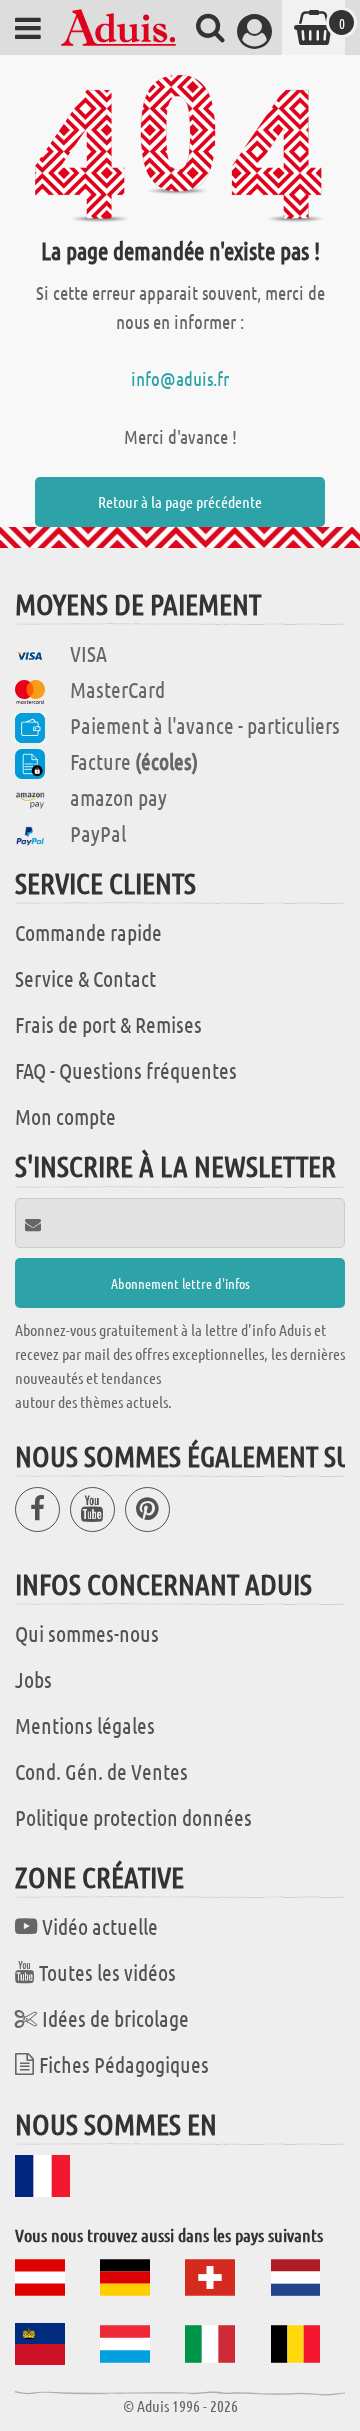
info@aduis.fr (180, 378)
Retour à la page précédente (180, 501)
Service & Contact (85, 978)
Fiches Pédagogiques (124, 2064)
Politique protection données (133, 1817)
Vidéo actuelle (100, 1926)
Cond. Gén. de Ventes (101, 1771)
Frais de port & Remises (108, 1024)
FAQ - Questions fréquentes (126, 1070)
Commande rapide (88, 932)
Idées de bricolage (115, 2018)
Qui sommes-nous (87, 1633)
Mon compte (65, 1116)
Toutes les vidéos (107, 1972)
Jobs (33, 1679)
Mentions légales (85, 1725)
